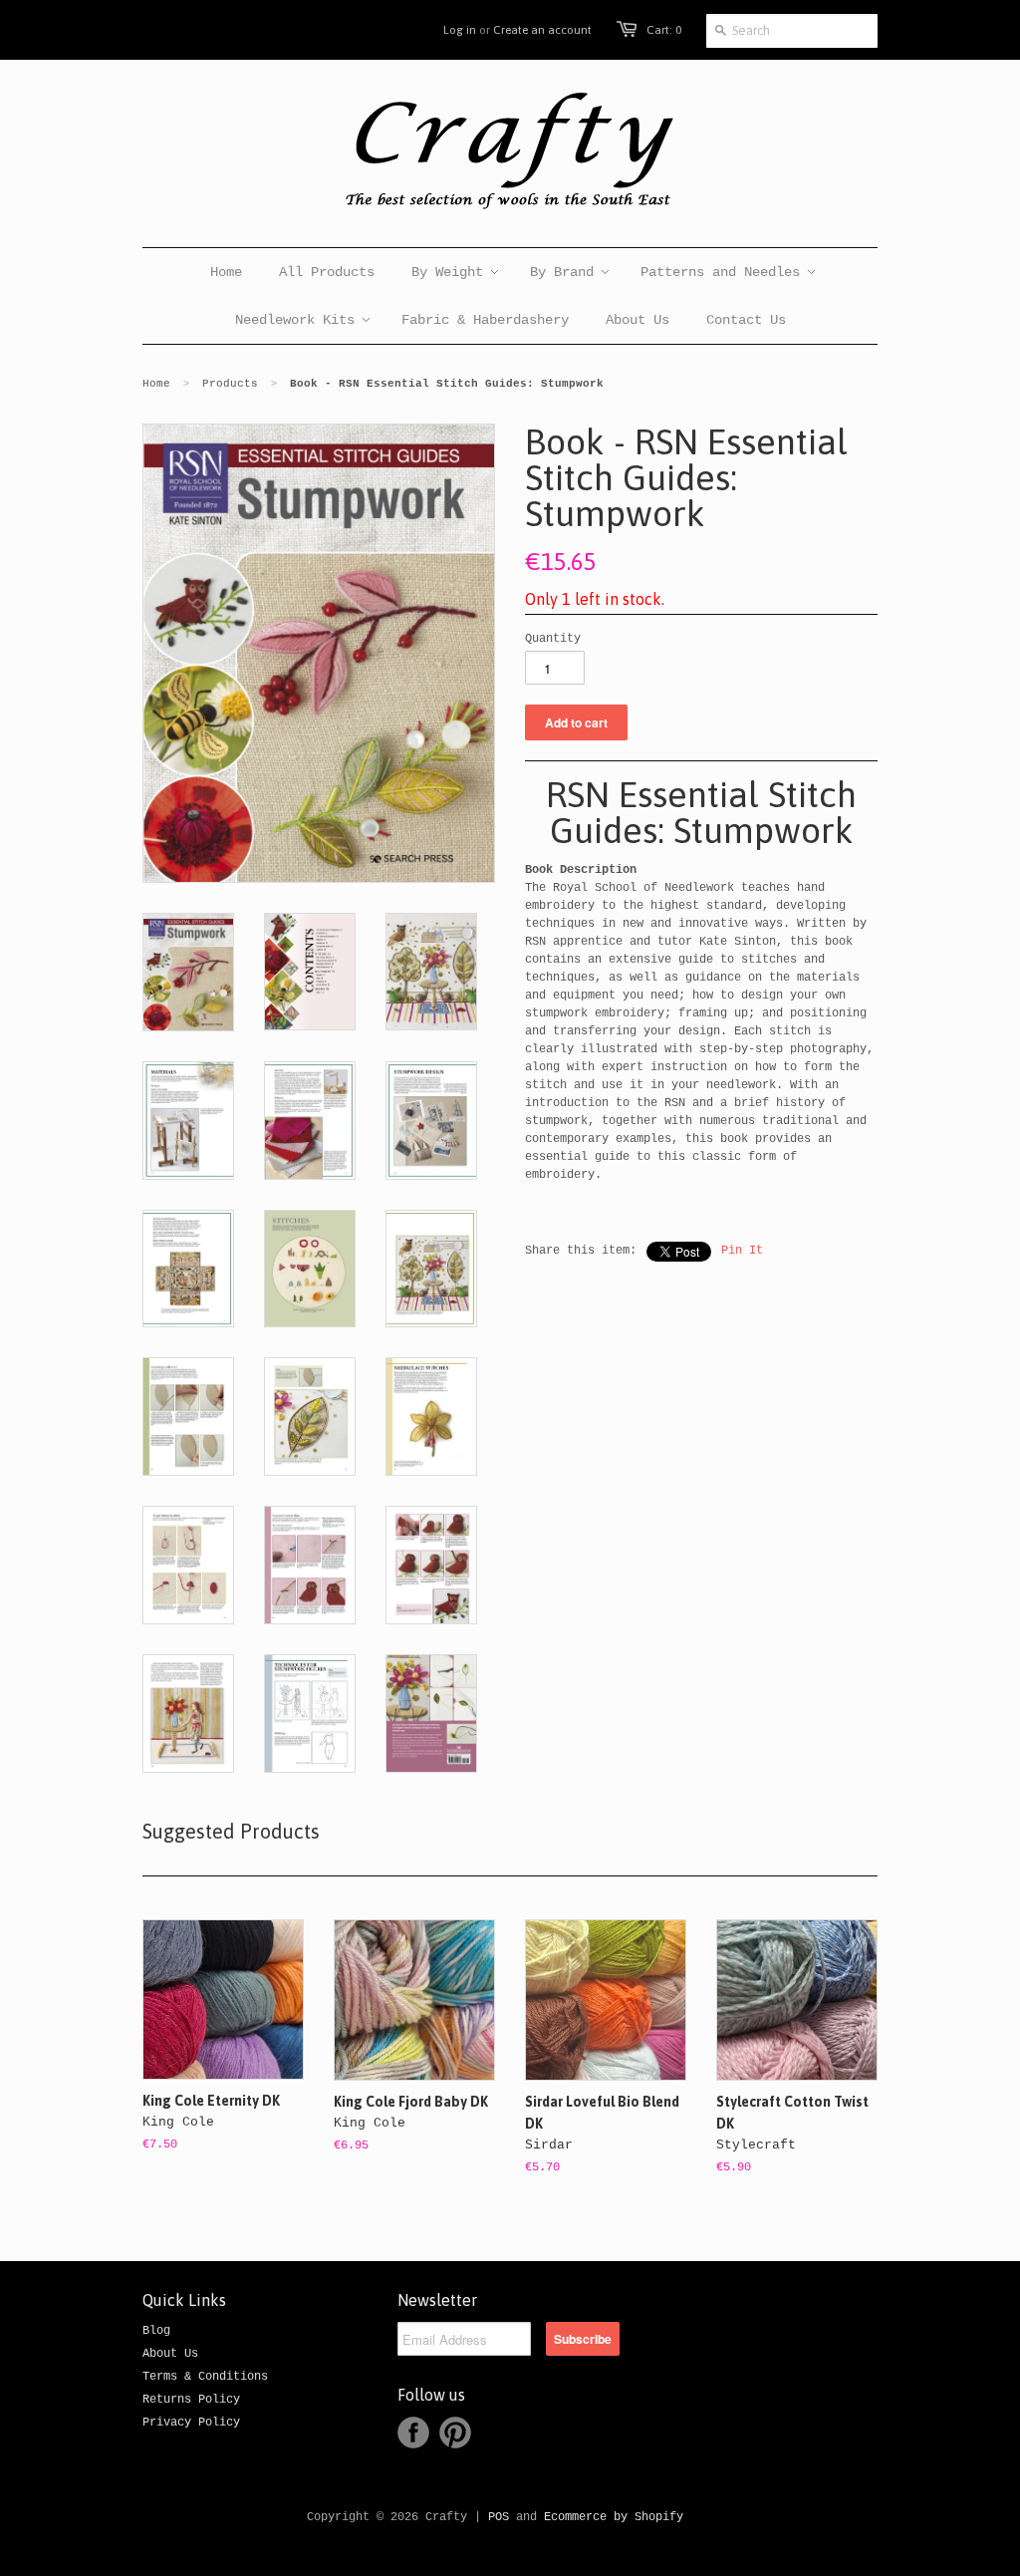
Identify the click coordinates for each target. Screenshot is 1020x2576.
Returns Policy (191, 2400)
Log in (460, 30)
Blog (156, 2331)
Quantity (553, 639)
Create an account (542, 30)
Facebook (413, 2433)
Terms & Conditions (205, 2377)
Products (230, 384)
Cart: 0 (664, 30)
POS (499, 2517)
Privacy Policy (191, 2423)
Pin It (742, 1251)
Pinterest (455, 2433)
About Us (170, 2354)
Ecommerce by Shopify (614, 2517)
